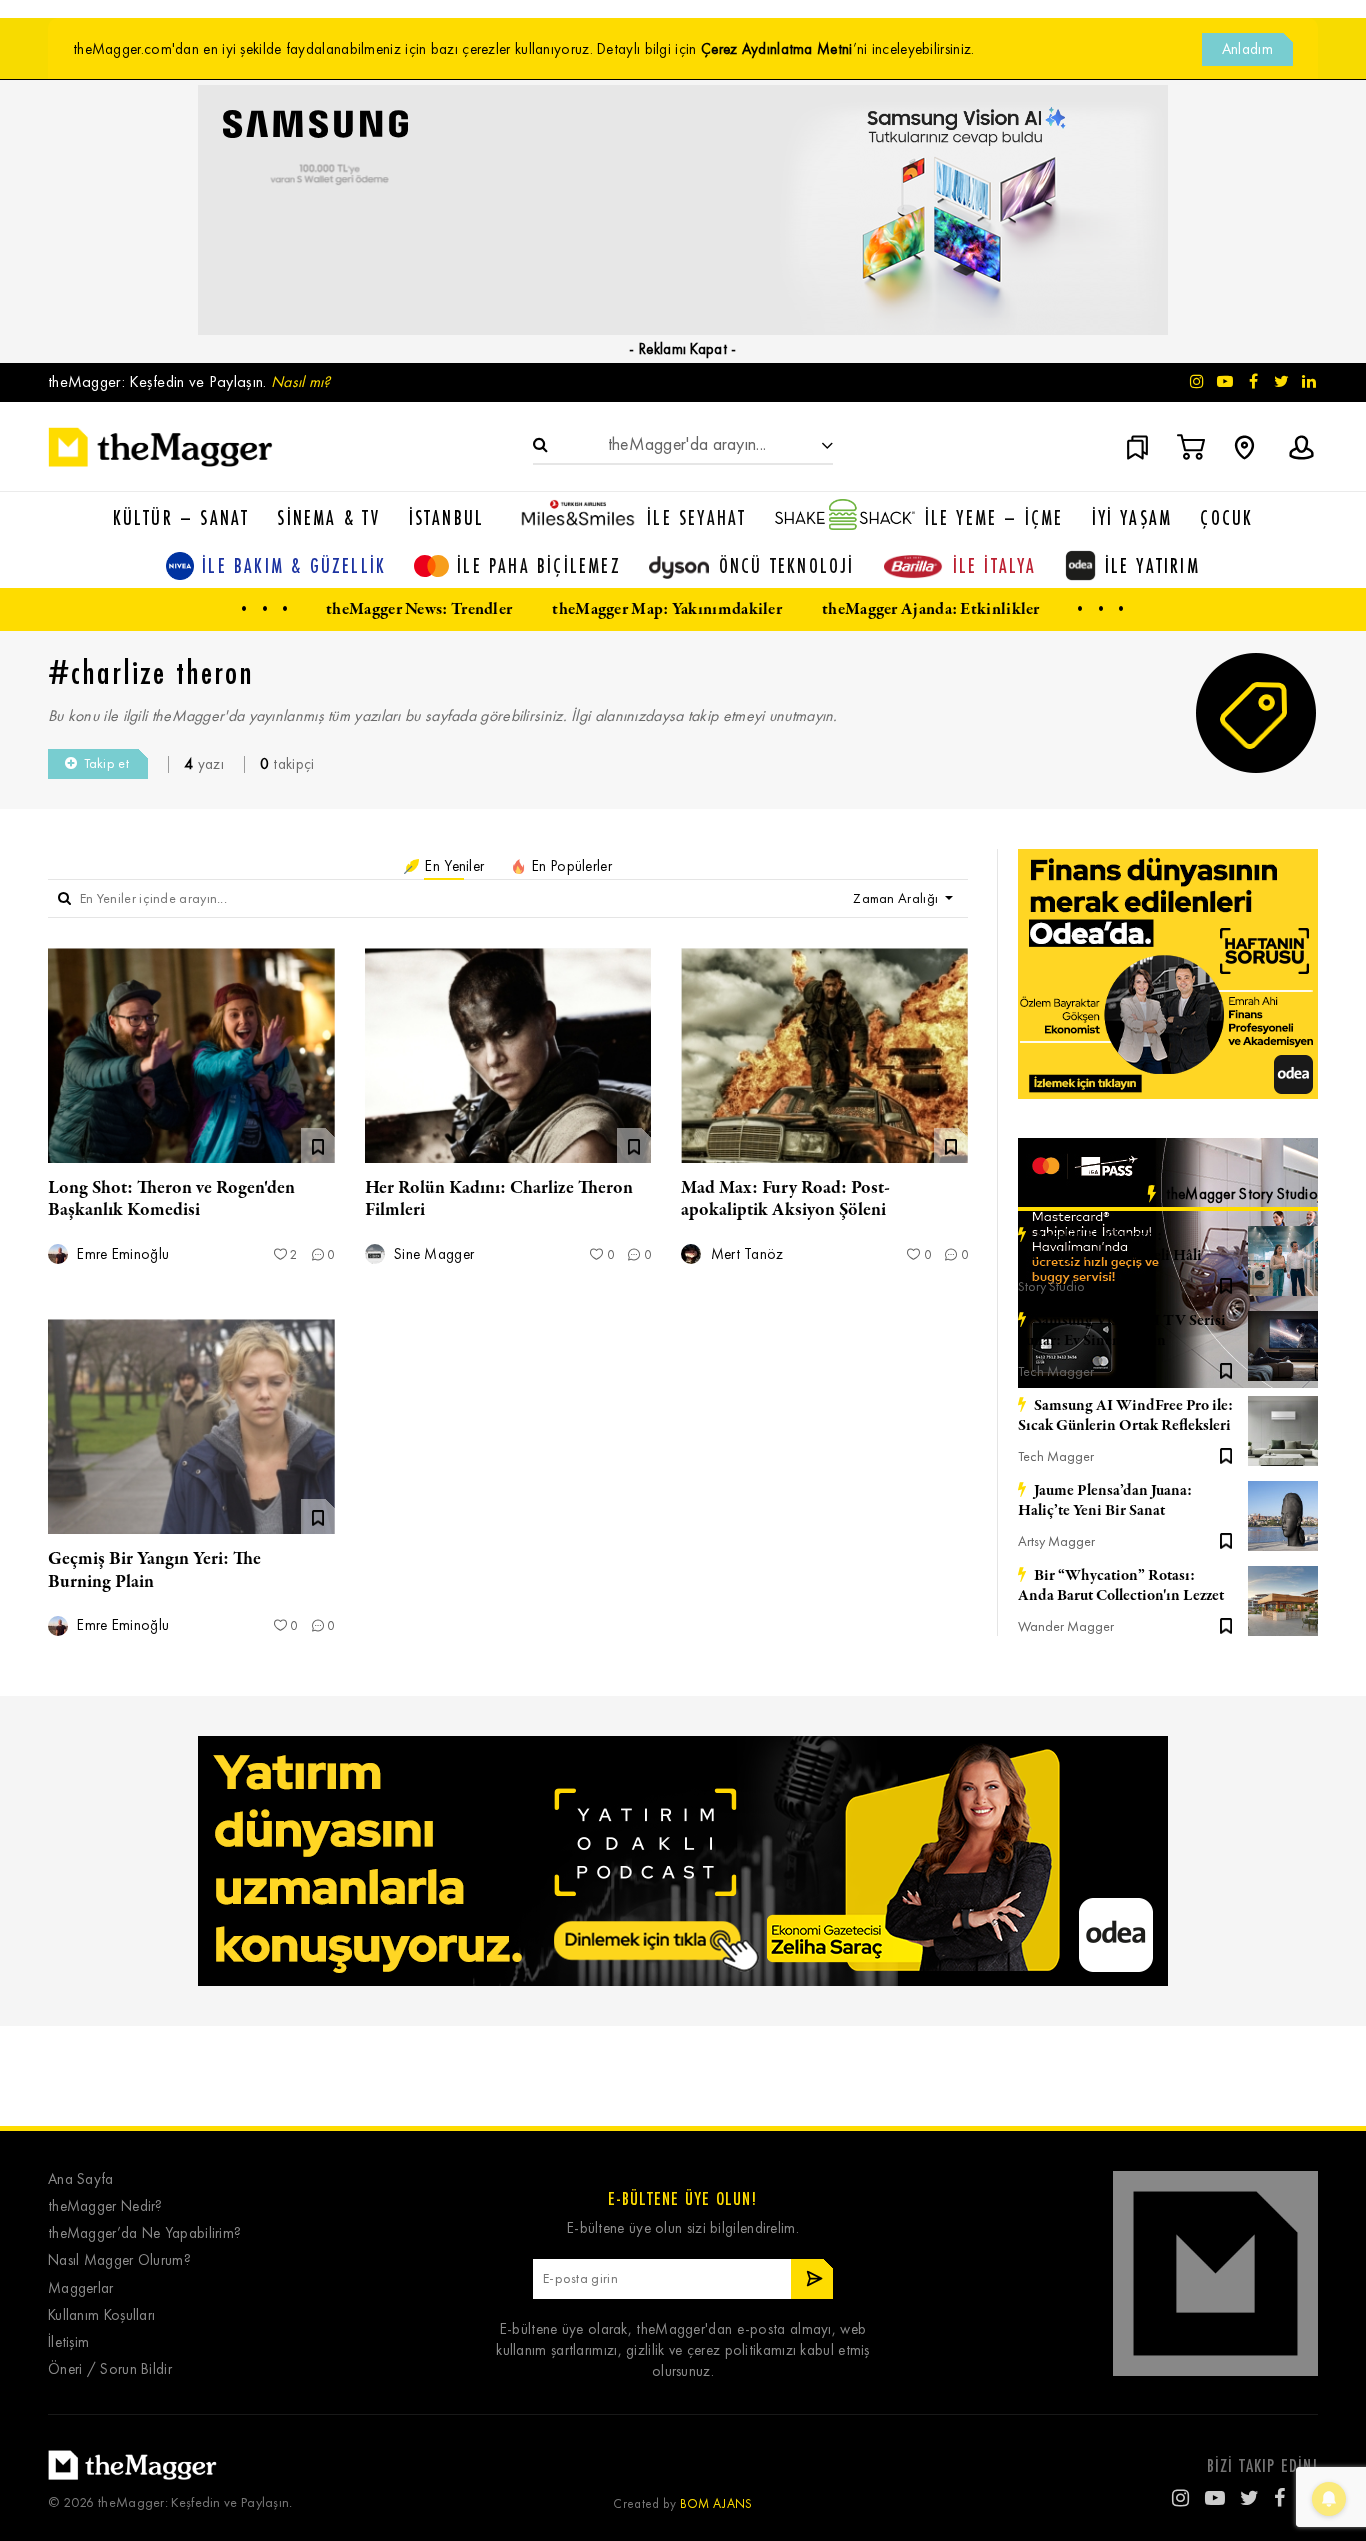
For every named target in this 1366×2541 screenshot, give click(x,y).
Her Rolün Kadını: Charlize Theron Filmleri (499, 1199)
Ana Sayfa (81, 2179)
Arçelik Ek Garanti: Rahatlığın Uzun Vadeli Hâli (1110, 1246)
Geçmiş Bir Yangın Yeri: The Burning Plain (154, 1570)
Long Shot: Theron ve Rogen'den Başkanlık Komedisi (171, 1199)
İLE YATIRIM (1152, 565)
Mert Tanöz (744, 1254)
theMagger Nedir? (105, 2206)
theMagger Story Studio (1242, 1194)
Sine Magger (432, 1254)
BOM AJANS (716, 2503)
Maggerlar (81, 2288)
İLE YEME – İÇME (994, 517)
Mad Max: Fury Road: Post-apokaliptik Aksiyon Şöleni (785, 1199)
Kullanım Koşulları (101, 2315)
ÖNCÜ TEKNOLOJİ (787, 565)
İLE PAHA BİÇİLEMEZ (539, 565)
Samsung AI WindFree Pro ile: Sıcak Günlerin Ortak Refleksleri (1125, 1416)
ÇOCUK (1226, 517)
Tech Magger (1056, 1371)
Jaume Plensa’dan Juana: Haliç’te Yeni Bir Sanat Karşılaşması (1105, 1501)
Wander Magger (1066, 1626)
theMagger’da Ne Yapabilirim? (144, 2233)
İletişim (68, 2342)
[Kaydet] (1226, 1284)
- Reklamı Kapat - (682, 349)
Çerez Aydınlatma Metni (777, 49)
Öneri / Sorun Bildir (110, 2369)
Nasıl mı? (301, 381)
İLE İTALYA (995, 565)
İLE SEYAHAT (696, 517)
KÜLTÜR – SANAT (181, 517)
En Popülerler (570, 866)
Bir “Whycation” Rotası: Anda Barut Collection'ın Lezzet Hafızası (1121, 1586)
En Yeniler (452, 866)
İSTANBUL (447, 517)
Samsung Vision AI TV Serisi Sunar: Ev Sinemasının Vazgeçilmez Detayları (1122, 1331)
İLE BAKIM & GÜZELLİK (294, 565)
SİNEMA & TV (328, 517)
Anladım (1247, 49)
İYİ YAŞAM (1132, 517)
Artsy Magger (1056, 1541)
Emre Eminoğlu (121, 1254)
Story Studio (1051, 1286)
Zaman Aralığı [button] (897, 898)
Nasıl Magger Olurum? (119, 2260)
